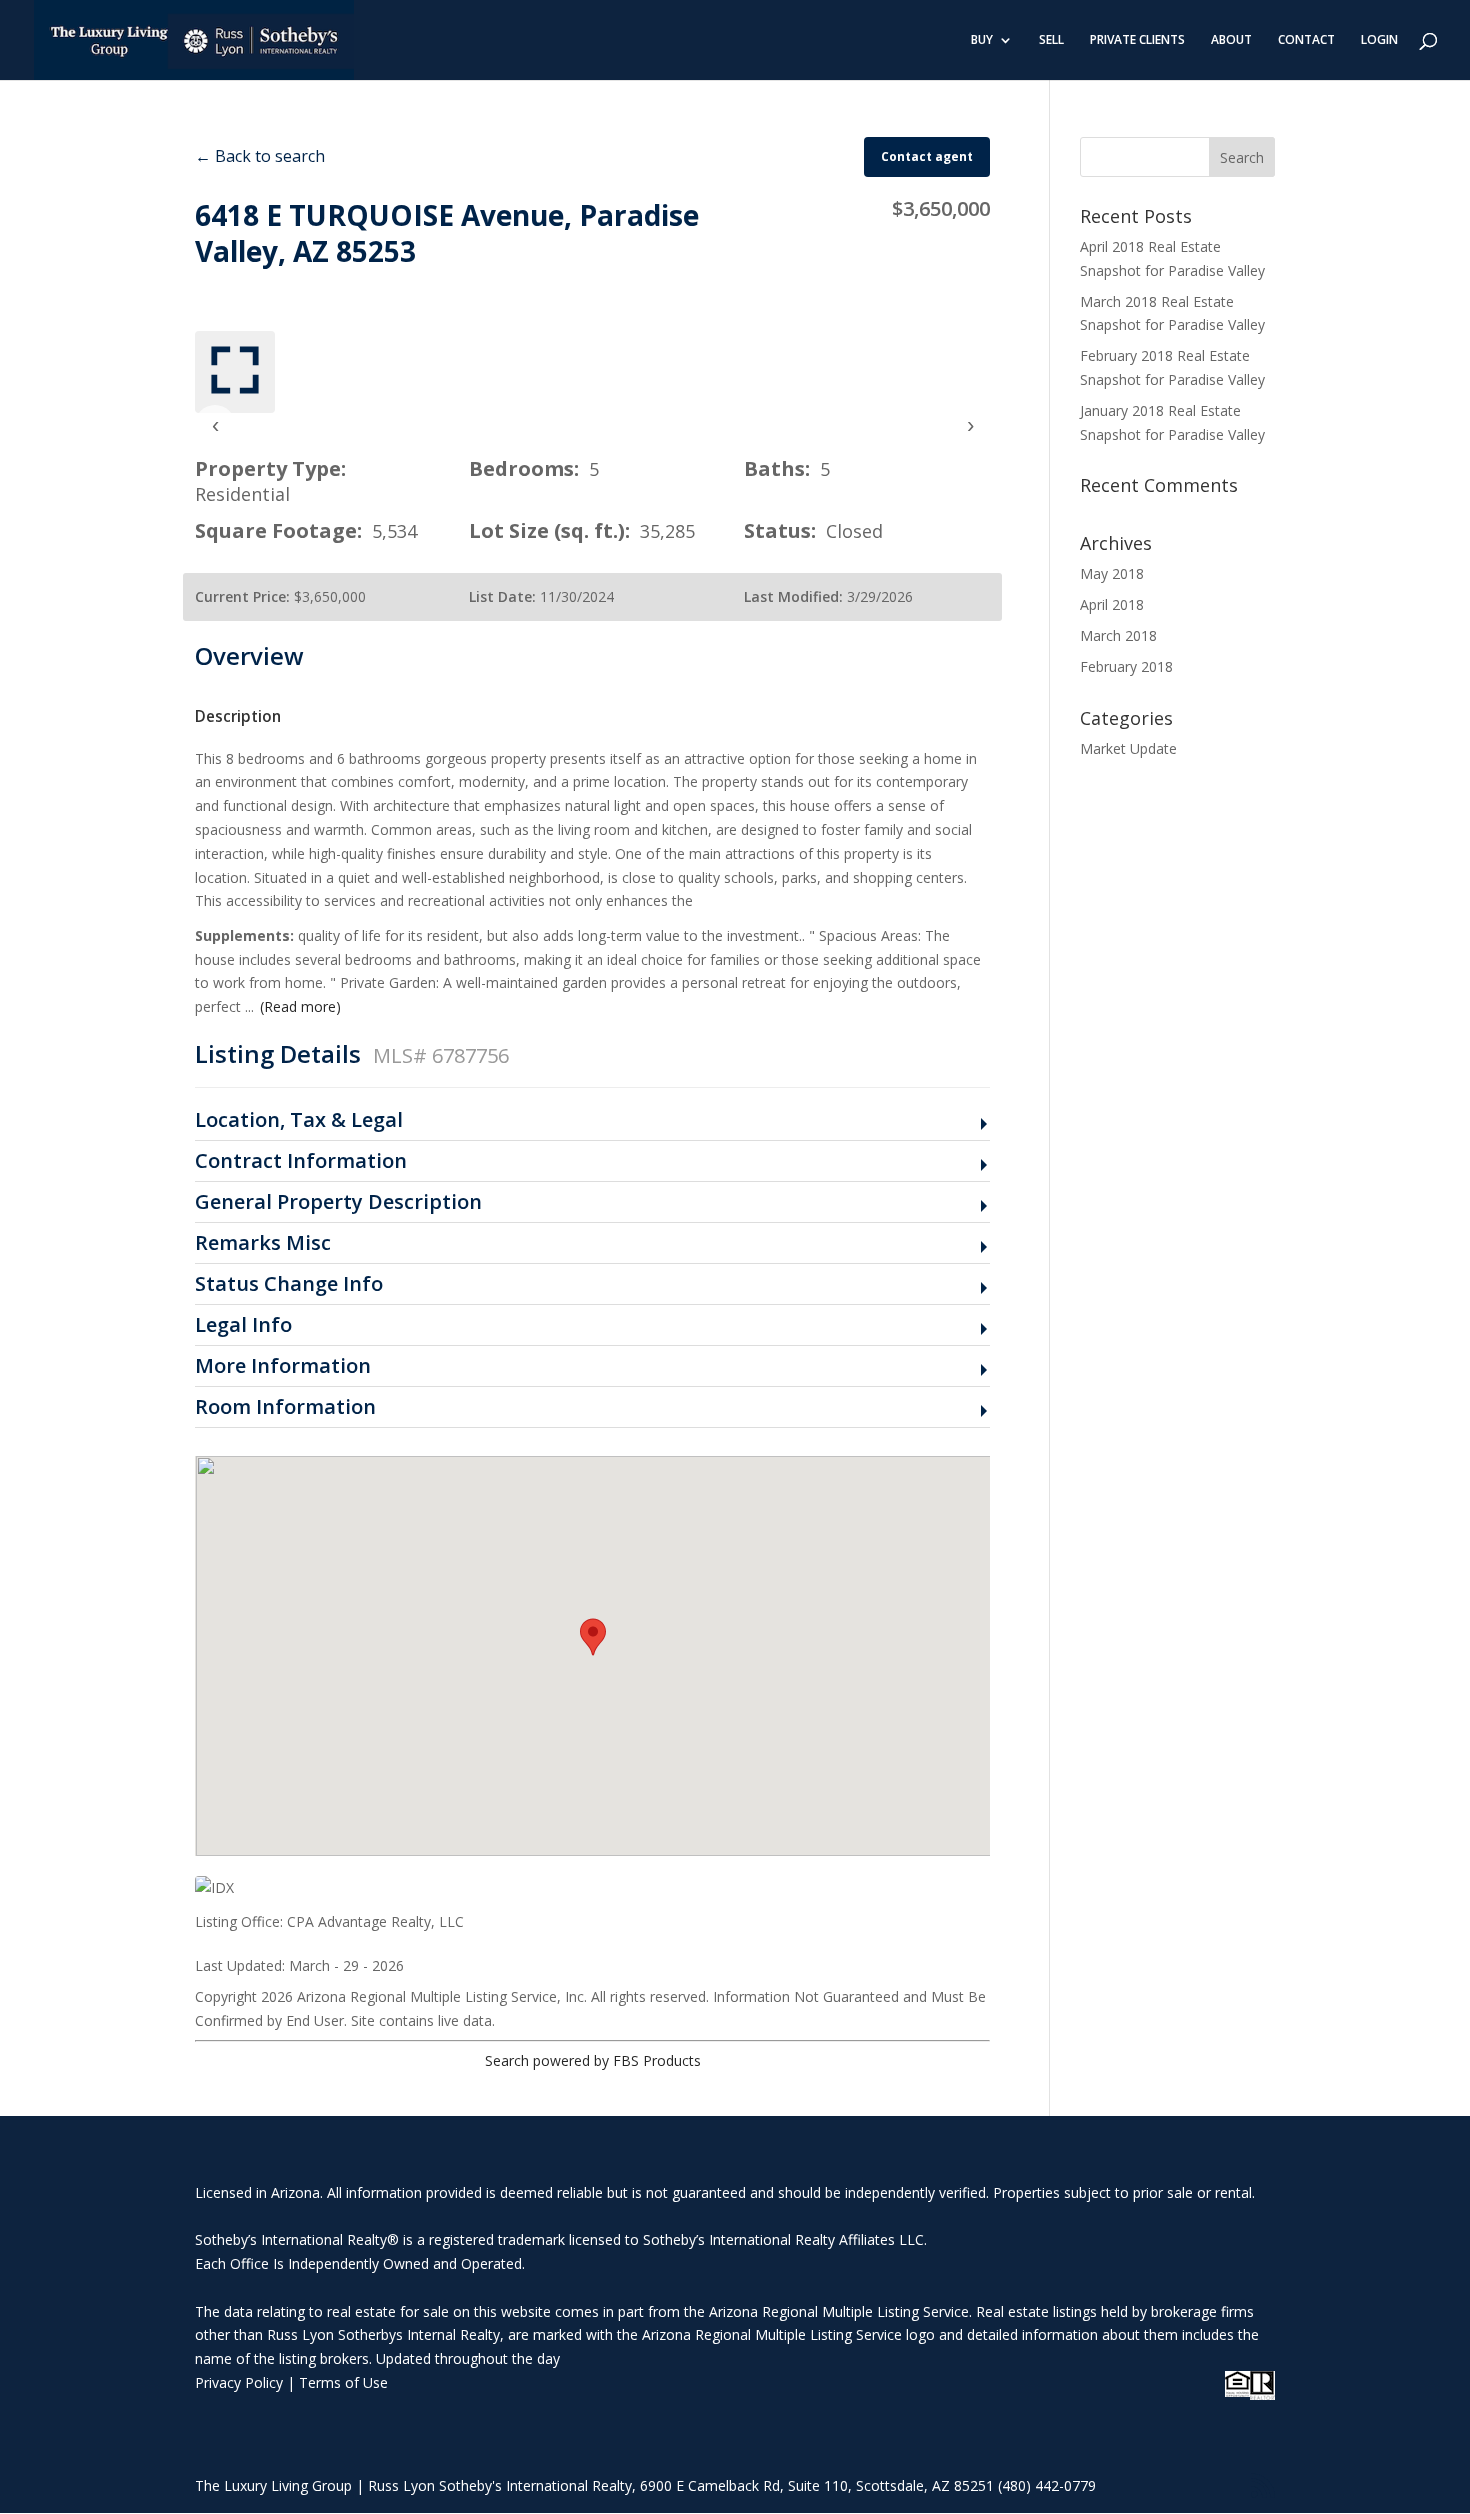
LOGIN (1379, 40)
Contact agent (927, 156)
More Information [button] (283, 1366)
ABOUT (1231, 40)
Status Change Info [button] (289, 1284)
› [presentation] (970, 424)
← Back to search (260, 156)
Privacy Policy (239, 2382)
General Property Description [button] (338, 1202)
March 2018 (1118, 635)
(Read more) (300, 1006)
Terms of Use (343, 2382)
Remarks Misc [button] (263, 1243)
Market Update (1128, 748)
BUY (982, 40)
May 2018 (1112, 573)
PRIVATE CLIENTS (1137, 40)
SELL (1051, 40)
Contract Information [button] (301, 1161)
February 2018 (1126, 666)
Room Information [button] (285, 1407)
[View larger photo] (235, 372)
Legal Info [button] (243, 1325)
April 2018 (1112, 604)
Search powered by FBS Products (593, 2060)
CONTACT (1306, 40)
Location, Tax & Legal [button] (299, 1120)
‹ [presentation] (215, 424)
